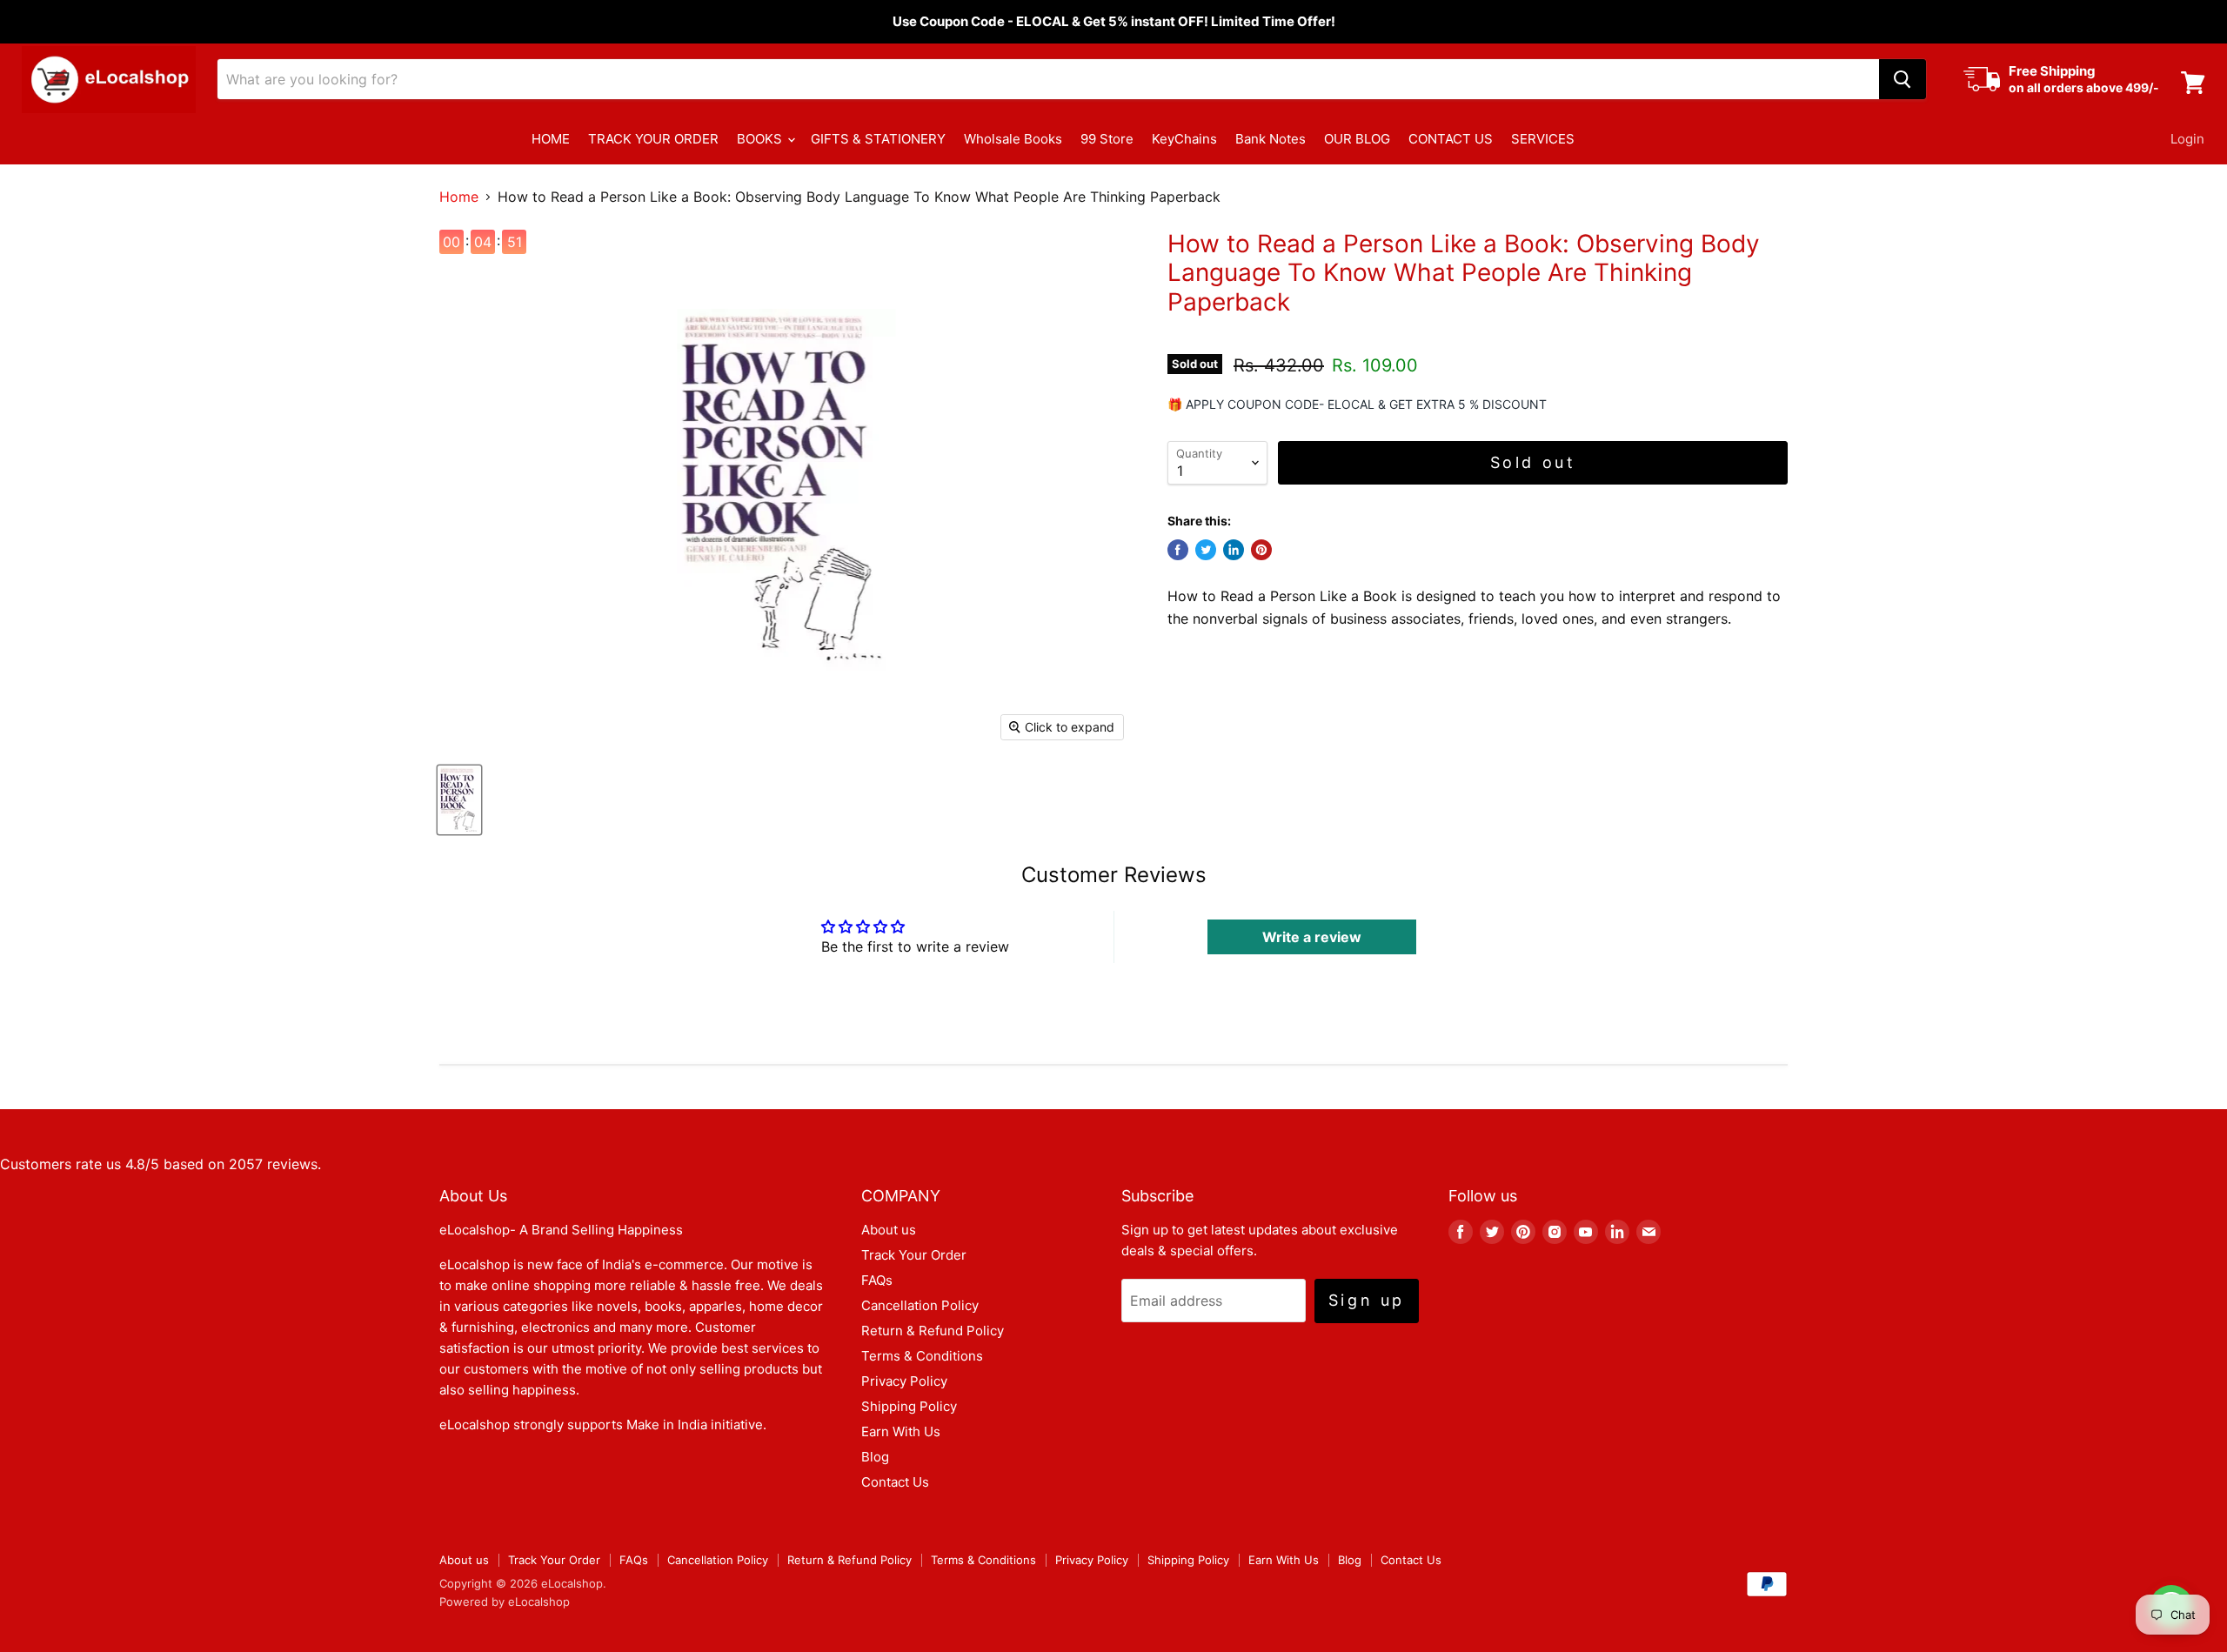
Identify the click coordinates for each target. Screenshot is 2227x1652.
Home (459, 197)
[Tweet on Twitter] (1206, 550)
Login (2187, 139)
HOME (551, 139)
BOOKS (761, 139)
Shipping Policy (909, 1406)
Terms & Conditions (922, 1356)
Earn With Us (901, 1431)
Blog (875, 1457)
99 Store (1107, 139)
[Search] (1903, 79)
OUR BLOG (1357, 139)
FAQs (877, 1280)
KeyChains (1184, 139)
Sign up (1367, 1300)
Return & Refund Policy (933, 1331)
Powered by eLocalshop (505, 1602)
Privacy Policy (904, 1381)
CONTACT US (1451, 139)
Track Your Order (914, 1255)
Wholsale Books (1013, 139)
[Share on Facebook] (1178, 550)
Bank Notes (1271, 139)
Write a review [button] (1312, 937)
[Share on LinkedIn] (1234, 550)
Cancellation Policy (920, 1305)
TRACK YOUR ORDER (653, 139)
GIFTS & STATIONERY (878, 139)
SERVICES (1543, 139)
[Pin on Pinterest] (1261, 550)
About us (889, 1230)
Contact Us (895, 1482)
